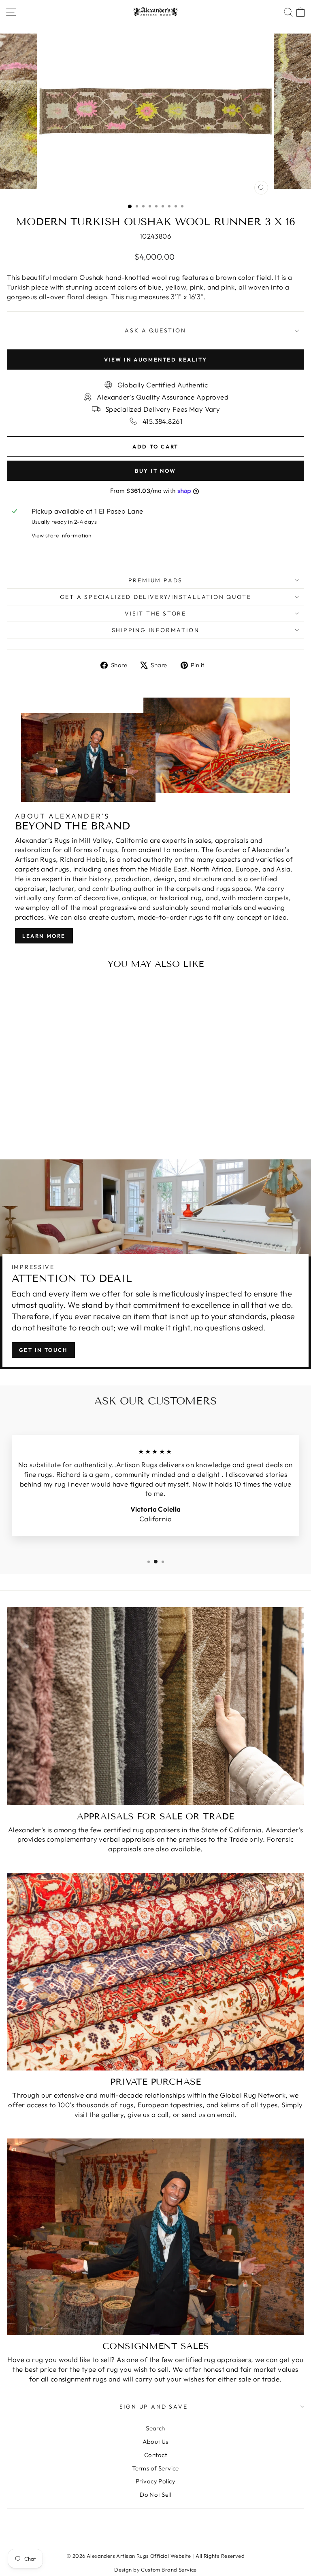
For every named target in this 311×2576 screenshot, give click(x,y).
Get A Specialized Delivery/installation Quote (156, 597)
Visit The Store (155, 613)
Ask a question (155, 330)
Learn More (44, 936)
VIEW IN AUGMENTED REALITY (156, 360)
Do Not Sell (155, 2495)
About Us (155, 2442)
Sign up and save (154, 2407)
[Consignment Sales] (155, 2237)
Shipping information (156, 630)
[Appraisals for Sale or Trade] (155, 1706)
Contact (155, 2455)
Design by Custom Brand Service (155, 2570)
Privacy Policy (155, 2481)
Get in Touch (43, 1350)
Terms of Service (155, 2468)
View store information (62, 535)
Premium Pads (156, 580)
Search (155, 2428)
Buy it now (155, 471)
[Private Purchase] (155, 1972)
